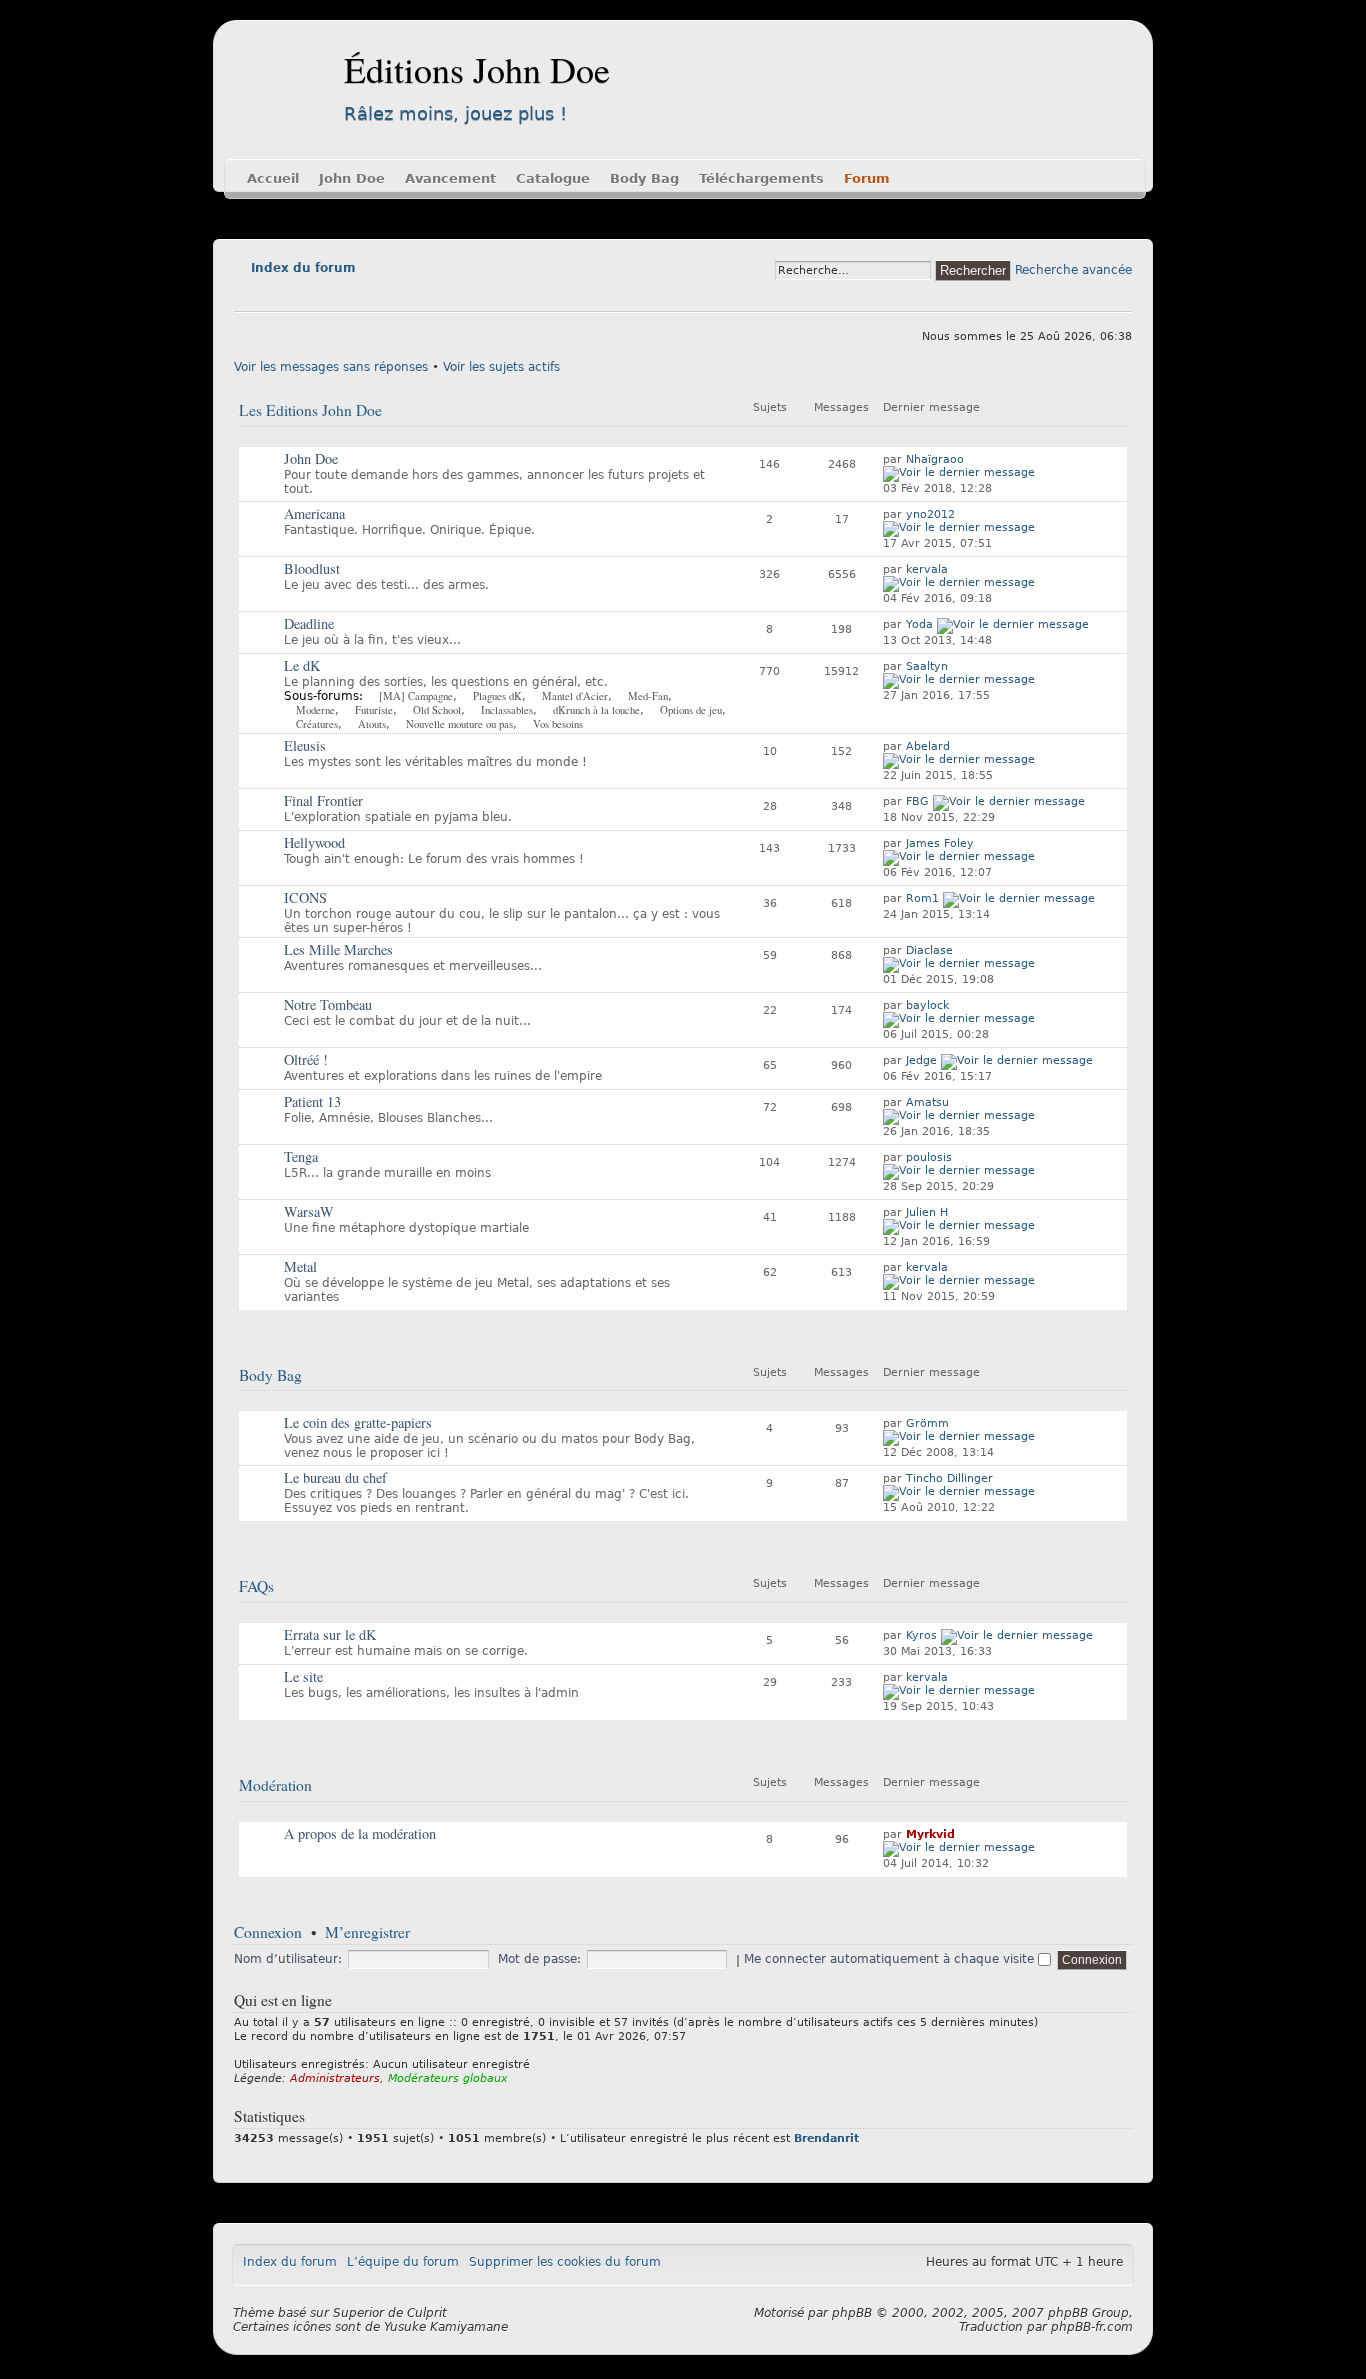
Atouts (372, 724)
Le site (303, 1676)
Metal (300, 1266)
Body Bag (644, 178)
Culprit (427, 2313)
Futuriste (374, 710)
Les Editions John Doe (310, 410)
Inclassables (507, 710)
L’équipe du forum (403, 2262)
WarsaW (309, 1211)
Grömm (927, 1423)
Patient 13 (312, 1101)
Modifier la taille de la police (248, 296)
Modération (275, 1785)
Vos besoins (558, 724)
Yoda (919, 624)
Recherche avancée (1073, 270)
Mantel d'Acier (575, 696)
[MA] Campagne (416, 696)
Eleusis (305, 745)
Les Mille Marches (338, 949)
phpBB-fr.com (1092, 2327)
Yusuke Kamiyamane (446, 2327)
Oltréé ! (306, 1059)
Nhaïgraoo (935, 459)
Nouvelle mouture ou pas (459, 724)
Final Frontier (323, 800)
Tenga (301, 1156)
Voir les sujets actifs (501, 367)
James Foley (940, 843)
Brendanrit (826, 2138)
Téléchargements (761, 178)
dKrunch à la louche (596, 710)
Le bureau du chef (335, 1477)
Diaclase (929, 950)
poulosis (929, 1157)
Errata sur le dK (330, 1634)
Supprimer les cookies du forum (565, 2262)
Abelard (928, 746)
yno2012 (930, 514)
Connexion (268, 1932)
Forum (867, 178)
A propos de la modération (360, 1833)
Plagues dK (497, 696)
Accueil (273, 178)
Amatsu (927, 1102)
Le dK (302, 665)
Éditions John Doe (477, 69)
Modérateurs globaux (448, 2078)
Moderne (315, 710)
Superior (358, 2313)
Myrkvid (930, 1834)
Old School (437, 710)
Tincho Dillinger (949, 1478)
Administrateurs (335, 2078)
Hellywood (314, 842)
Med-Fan (648, 696)
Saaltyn (927, 666)
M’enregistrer (367, 1932)
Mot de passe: (539, 1959)
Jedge (921, 1060)
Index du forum (303, 268)
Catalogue (553, 178)
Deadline (309, 623)
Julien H (927, 1212)
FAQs (256, 1586)
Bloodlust (312, 568)
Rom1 (922, 898)
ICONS (305, 897)
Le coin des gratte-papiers (358, 1422)
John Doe (352, 178)
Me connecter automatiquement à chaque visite (891, 1959)
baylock (927, 1005)
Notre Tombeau (328, 1004)
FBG (917, 801)
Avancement (450, 178)
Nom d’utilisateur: (288, 1959)
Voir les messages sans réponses (331, 367)
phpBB (852, 2313)
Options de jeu (691, 710)
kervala (927, 569)
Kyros (921, 1635)
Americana (314, 513)
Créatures (317, 724)
